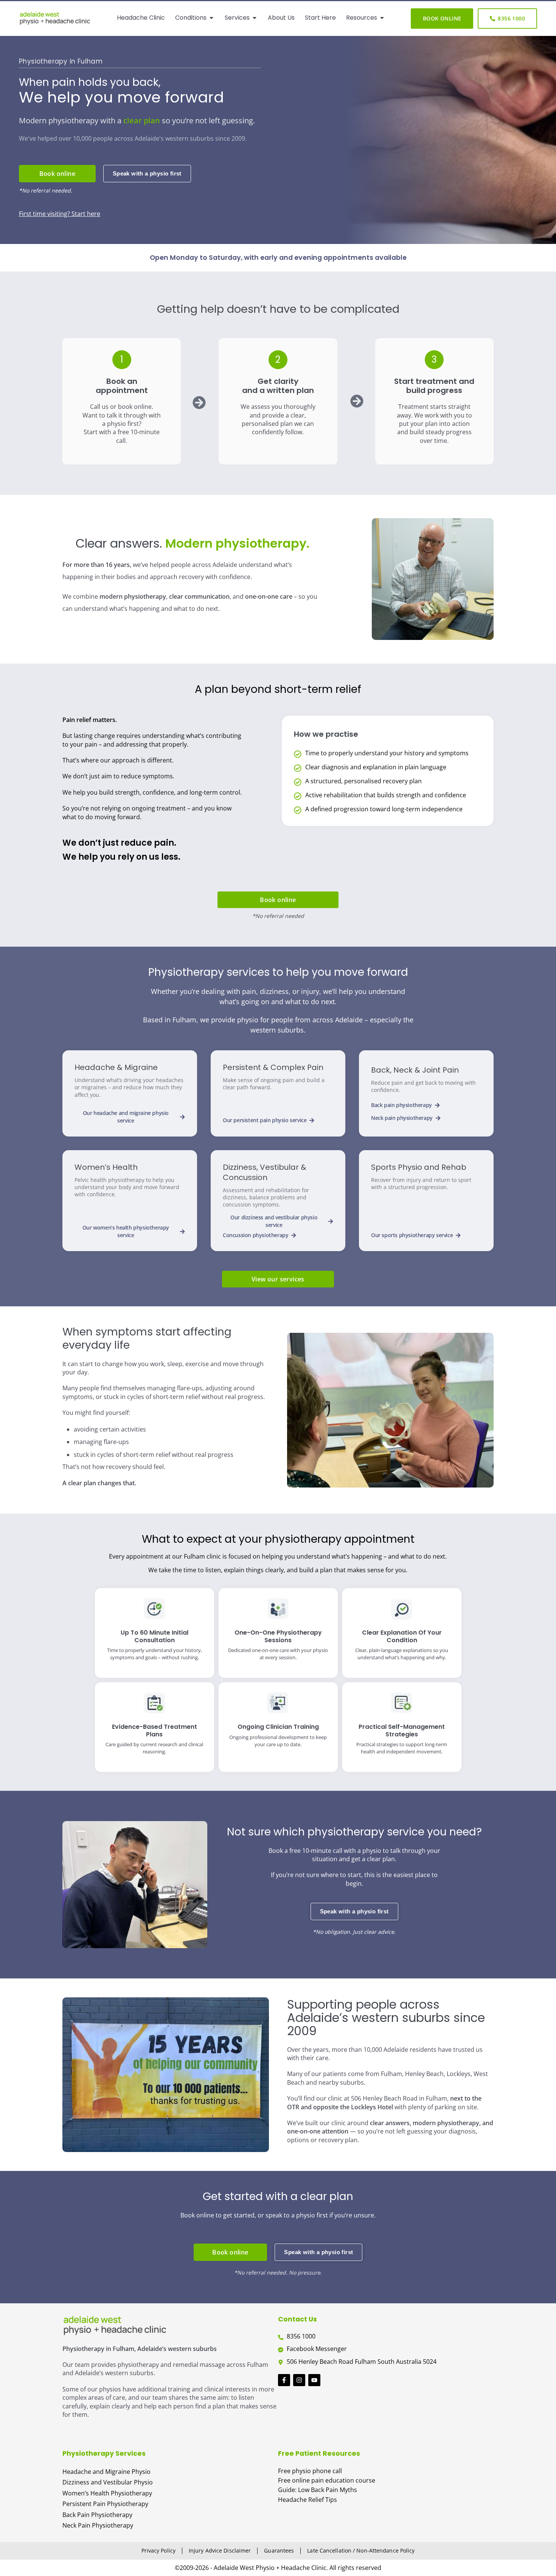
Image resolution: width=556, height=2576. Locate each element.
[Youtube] (314, 2380)
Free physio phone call (310, 2471)
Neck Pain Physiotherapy (98, 2525)
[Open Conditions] (211, 18)
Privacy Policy (158, 2550)
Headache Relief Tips (308, 2500)
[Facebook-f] (284, 2380)
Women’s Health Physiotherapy (107, 2493)
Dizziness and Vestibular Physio (108, 2482)
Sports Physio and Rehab (419, 1167)
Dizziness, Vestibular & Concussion (265, 1172)
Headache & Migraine (116, 1067)
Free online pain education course (327, 2480)
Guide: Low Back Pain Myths (318, 2490)
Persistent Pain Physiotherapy (105, 2504)
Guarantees (279, 2550)
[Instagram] (299, 2380)
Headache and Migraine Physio (106, 2472)
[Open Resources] (382, 18)
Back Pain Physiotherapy (97, 2515)
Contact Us (297, 2319)
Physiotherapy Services (104, 2453)
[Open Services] (255, 18)
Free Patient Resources (319, 2453)
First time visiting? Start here (60, 214)
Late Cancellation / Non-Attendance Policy (361, 2550)
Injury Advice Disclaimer (220, 2550)
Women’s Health (106, 1167)
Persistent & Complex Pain (273, 1067)
